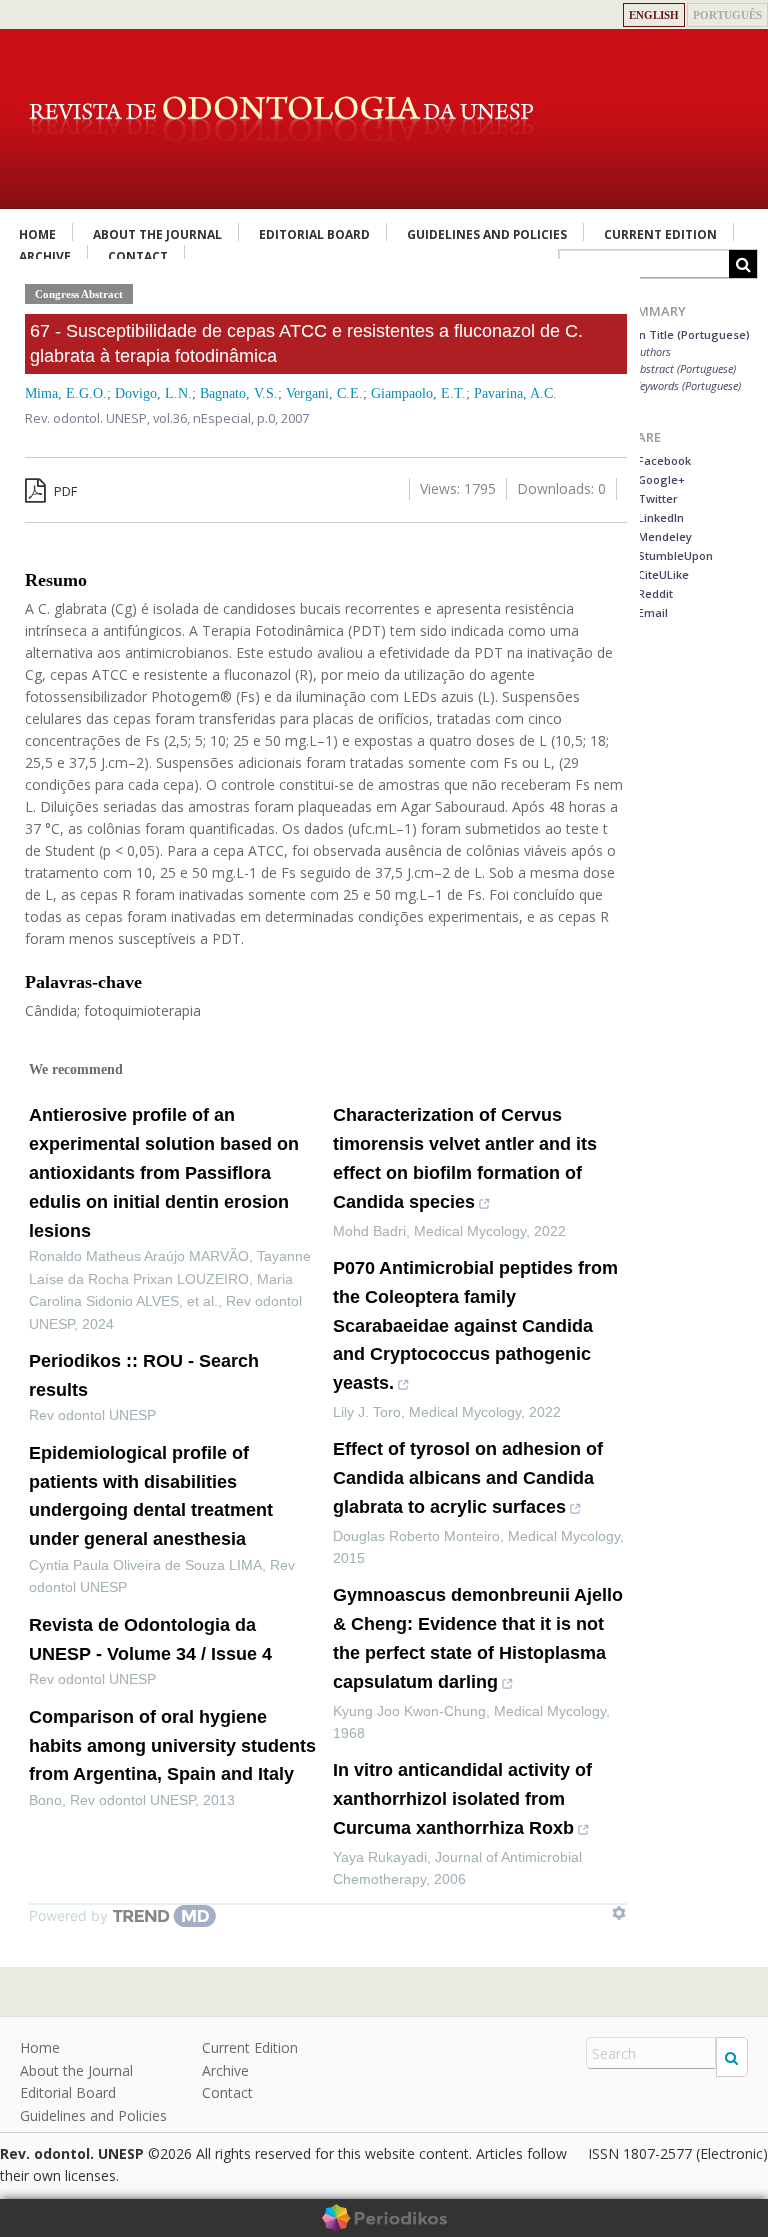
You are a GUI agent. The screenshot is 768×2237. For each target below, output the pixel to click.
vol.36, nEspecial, (205, 418)
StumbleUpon (674, 555)
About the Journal (157, 234)
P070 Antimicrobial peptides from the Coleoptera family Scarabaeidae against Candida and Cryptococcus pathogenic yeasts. (475, 1325)
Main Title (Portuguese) (684, 334)
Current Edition (660, 234)
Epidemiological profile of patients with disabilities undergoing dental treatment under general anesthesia (151, 1496)
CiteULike (662, 574)
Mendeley (663, 536)
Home (37, 234)
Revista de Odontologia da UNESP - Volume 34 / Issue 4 (150, 1639)
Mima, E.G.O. (66, 393)
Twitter (656, 498)
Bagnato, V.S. (239, 393)
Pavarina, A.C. (515, 393)
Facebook (663, 460)
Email (651, 612)
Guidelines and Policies (487, 234)
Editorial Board (314, 234)
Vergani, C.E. (324, 393)
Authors (652, 351)
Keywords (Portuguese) (687, 385)
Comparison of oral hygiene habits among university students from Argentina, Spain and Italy (172, 1746)
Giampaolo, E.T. (418, 393)
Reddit (654, 593)
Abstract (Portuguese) (685, 368)
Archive (225, 2070)
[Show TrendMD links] (619, 1913)
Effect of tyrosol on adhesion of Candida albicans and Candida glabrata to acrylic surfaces (468, 1478)
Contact (227, 2092)
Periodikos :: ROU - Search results (144, 1375)
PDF (64, 491)
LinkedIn (659, 517)
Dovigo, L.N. (153, 393)
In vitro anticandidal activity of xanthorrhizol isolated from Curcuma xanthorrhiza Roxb (462, 1799)
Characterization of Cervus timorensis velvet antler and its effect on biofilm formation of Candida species (465, 1158)
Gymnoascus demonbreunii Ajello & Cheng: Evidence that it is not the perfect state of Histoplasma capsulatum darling (478, 1638)
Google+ (660, 479)
